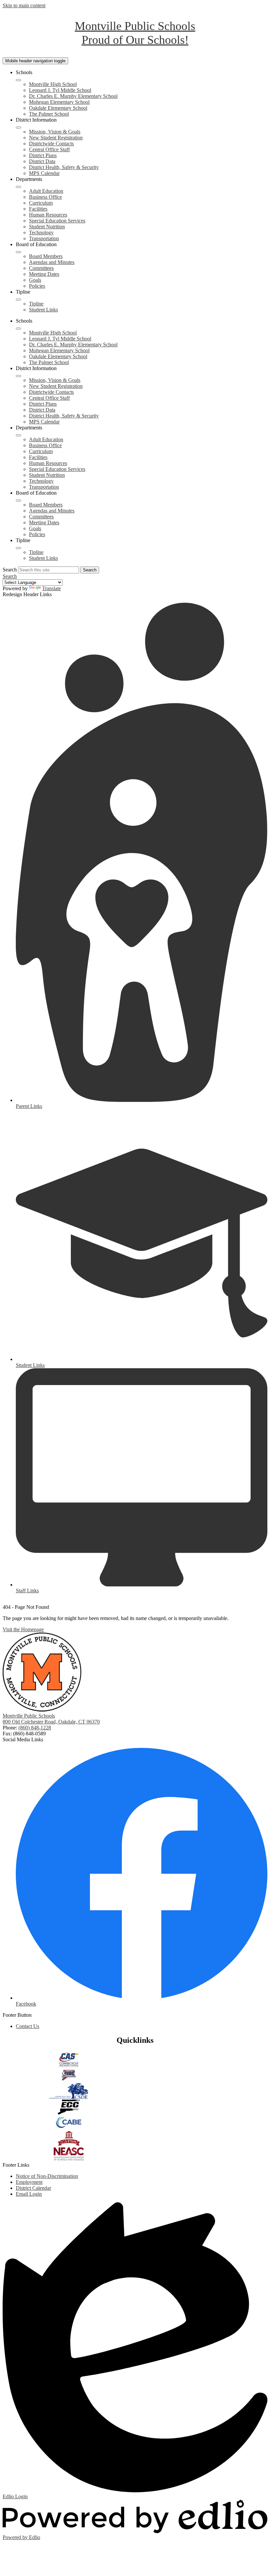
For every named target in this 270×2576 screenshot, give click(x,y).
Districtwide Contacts (51, 144)
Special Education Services (57, 221)
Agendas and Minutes (52, 262)
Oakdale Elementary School (58, 108)
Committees (41, 268)
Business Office (45, 197)
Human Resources (48, 215)
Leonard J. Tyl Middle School (60, 90)
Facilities (38, 209)
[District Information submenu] (18, 128)
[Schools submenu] (18, 80)
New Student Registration (56, 138)
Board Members (46, 256)
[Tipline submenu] (18, 300)
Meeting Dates (44, 274)
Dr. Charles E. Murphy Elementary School (73, 96)
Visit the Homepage (23, 1629)
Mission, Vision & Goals (55, 132)
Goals (35, 280)
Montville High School (53, 84)
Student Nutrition (47, 227)
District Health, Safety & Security (64, 167)
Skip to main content (24, 5)
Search (10, 570)
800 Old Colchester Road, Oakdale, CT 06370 (51, 1722)
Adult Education (46, 191)
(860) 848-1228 (35, 1728)
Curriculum (41, 203)
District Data (42, 161)
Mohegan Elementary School (59, 102)
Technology (41, 232)
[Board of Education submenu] (18, 252)
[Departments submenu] (18, 187)
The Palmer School (49, 114)
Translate (52, 588)
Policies (37, 286)
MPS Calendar (44, 173)
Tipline (36, 304)
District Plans (43, 155)
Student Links (43, 310)
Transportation (44, 238)
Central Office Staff (49, 149)
